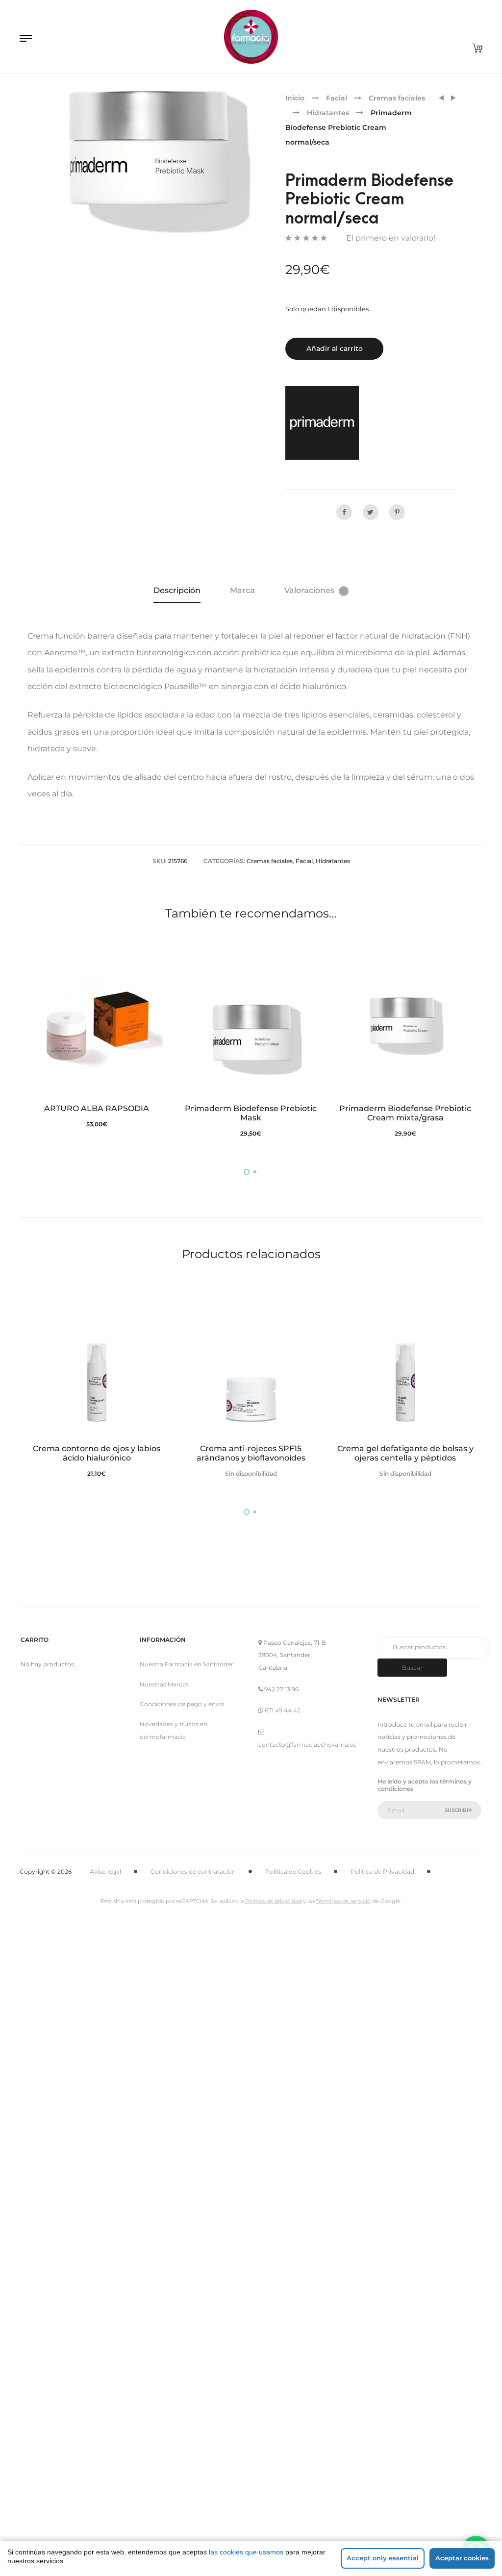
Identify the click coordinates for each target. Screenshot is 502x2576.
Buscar (412, 1668)
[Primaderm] (322, 423)
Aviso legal (105, 1871)
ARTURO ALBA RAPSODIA (97, 1108)
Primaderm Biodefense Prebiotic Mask (251, 1113)
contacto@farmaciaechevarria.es (307, 1745)
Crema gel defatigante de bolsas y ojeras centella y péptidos (405, 1453)
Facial (337, 98)
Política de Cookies (293, 1871)
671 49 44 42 (283, 1710)
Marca (242, 590)
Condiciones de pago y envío (182, 1704)
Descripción (177, 590)
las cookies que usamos (246, 2552)
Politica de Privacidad (382, 1871)
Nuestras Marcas (164, 1684)
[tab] (177, 591)
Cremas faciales (397, 98)
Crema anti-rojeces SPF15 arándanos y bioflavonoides (251, 1453)
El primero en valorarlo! (391, 238)
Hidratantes (328, 113)
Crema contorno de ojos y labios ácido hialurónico (97, 1453)
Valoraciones (315, 590)
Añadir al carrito (335, 348)
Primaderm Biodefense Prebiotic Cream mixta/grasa (405, 1113)
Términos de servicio (343, 1901)
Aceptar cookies (462, 2558)
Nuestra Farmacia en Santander (187, 1664)
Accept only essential (383, 2558)
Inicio (295, 98)
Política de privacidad (273, 1901)
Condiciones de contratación (193, 1871)
